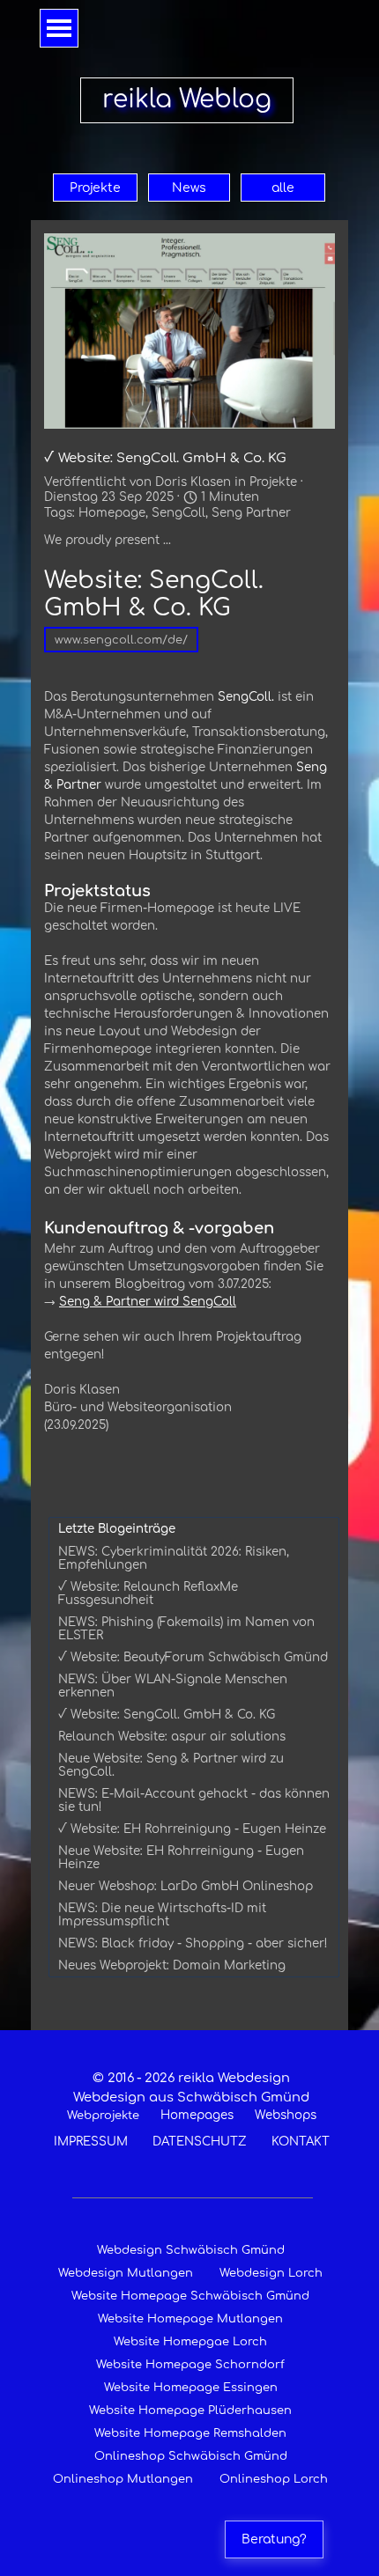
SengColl (178, 513)
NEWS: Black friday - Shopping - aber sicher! (193, 1943)
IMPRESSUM (91, 2142)
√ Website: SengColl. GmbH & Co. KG (167, 1715)
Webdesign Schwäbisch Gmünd (191, 2250)
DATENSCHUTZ (200, 2142)
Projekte (95, 188)
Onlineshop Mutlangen (123, 2479)
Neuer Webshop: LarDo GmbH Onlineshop (186, 1886)
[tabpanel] (191, 2109)
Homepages (197, 2115)
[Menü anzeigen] (59, 28)
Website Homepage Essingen (191, 2388)
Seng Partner (251, 513)
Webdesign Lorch (271, 2273)
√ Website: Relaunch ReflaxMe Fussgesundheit (148, 1593)
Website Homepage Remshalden (190, 2433)
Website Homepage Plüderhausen (190, 2410)
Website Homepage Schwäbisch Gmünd (190, 2296)
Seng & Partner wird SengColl (148, 1302)
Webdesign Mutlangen (126, 2273)
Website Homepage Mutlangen (190, 2319)
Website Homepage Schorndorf (190, 2365)
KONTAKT (301, 2142)
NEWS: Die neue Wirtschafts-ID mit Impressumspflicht (162, 1915)
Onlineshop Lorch (274, 2479)
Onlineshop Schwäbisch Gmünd (191, 2456)
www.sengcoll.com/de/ (121, 640)
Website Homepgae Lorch (190, 2342)
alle (283, 188)
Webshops (286, 2115)
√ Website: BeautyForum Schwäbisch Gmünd (193, 1657)
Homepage (112, 513)
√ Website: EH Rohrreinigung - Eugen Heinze (192, 1829)
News (189, 188)
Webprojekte (103, 2116)
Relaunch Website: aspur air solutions (172, 1737)
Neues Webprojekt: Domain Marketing (172, 1965)
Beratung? (274, 2539)
